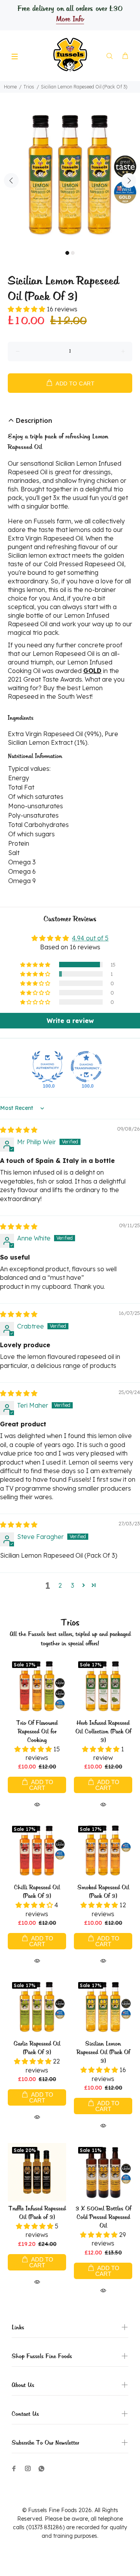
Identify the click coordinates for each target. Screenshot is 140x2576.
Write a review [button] (70, 1021)
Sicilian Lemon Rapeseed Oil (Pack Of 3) (103, 2053)
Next (129, 180)
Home (10, 87)
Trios (29, 87)
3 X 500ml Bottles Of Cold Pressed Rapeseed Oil (103, 2217)
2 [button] (60, 1585)
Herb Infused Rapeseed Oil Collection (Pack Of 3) (103, 1732)
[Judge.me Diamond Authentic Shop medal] (47, 1067)
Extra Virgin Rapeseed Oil (45, 538)
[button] (27, 309)
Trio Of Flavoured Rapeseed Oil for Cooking (37, 1732)
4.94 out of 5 (90, 938)
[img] (19, 1130)
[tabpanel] (70, 176)
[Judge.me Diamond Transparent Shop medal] (86, 1067)
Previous (11, 180)
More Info (70, 19)
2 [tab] (73, 253)
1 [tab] (67, 253)
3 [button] (73, 1585)
